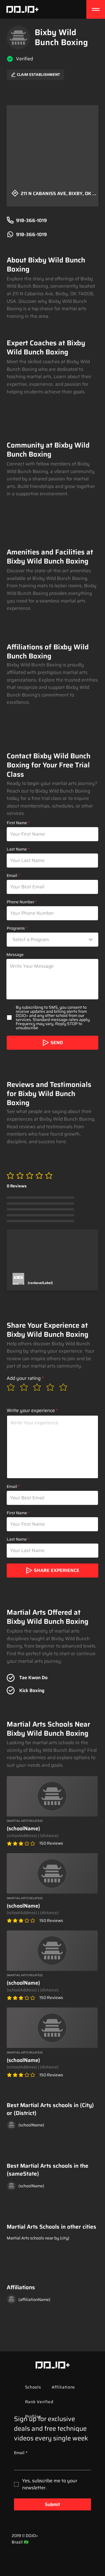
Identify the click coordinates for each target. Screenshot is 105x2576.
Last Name (17, 849)
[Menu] (96, 9)
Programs (16, 928)
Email (12, 875)
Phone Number (21, 902)
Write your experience (31, 1411)
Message (15, 955)
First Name (17, 823)
